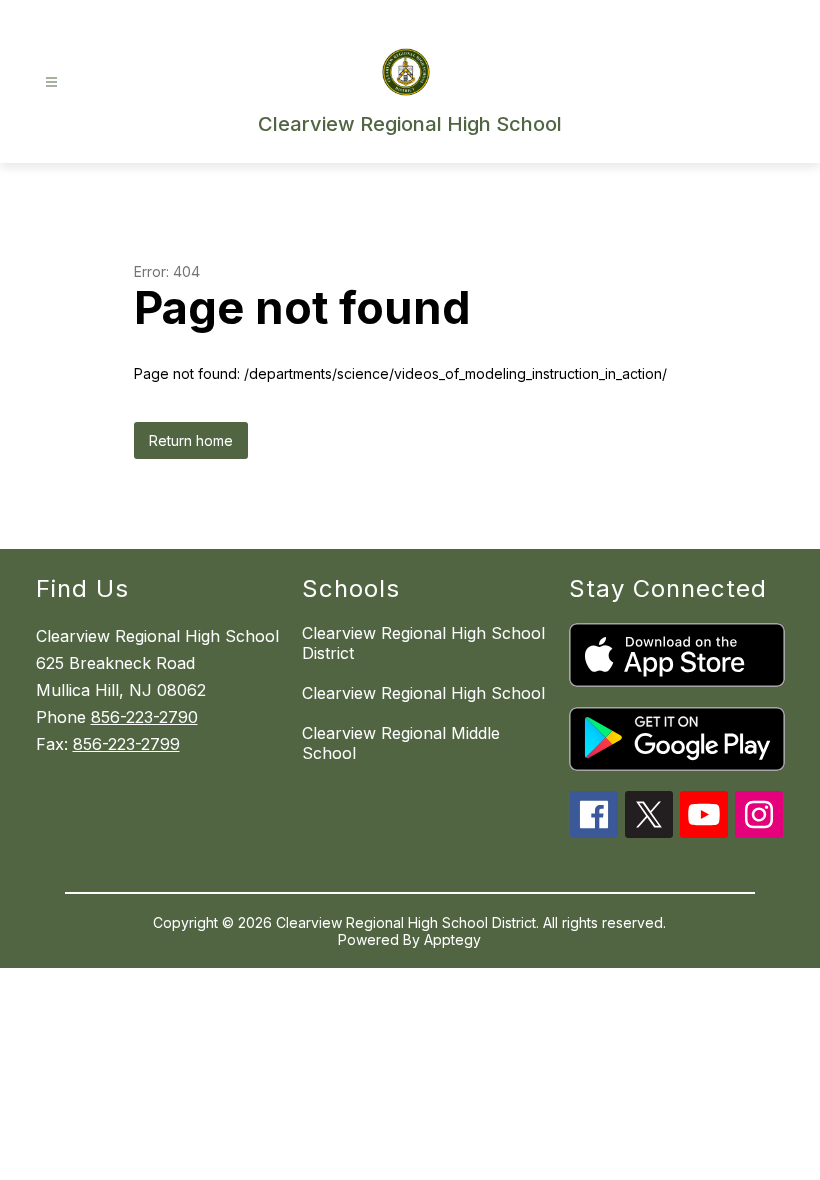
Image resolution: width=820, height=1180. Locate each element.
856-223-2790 (144, 717)
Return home (191, 440)
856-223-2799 (126, 744)
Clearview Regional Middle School (401, 743)
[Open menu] (51, 82)
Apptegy (452, 939)
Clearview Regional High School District (423, 643)
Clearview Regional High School (423, 693)
